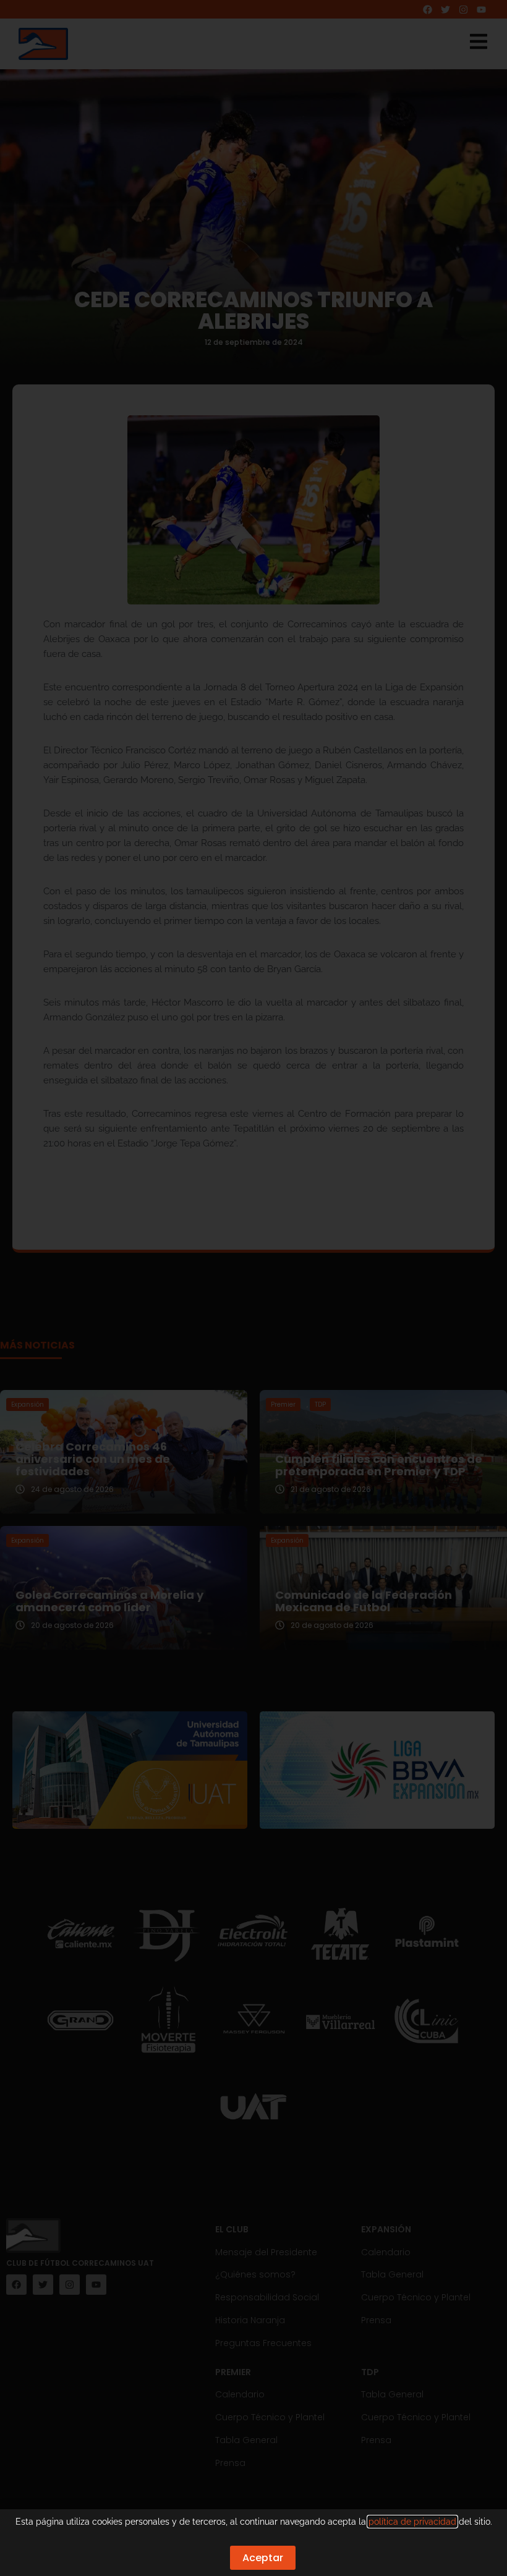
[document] (253, 1288)
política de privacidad (412, 2522)
